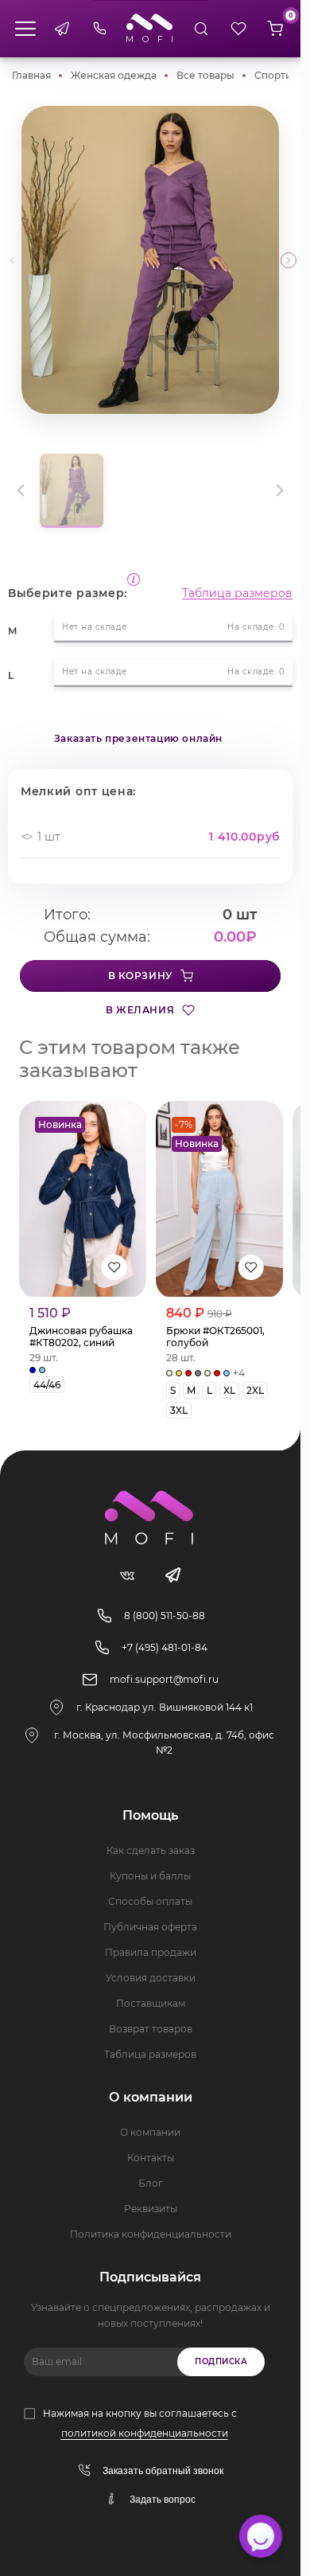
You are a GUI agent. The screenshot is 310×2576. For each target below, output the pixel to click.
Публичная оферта (150, 1927)
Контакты (151, 2158)
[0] (275, 29)
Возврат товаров (151, 2029)
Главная (31, 75)
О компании (150, 2132)
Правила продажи (151, 1952)
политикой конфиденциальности (145, 2433)
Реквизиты (151, 2209)
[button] (289, 260)
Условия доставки (151, 1978)
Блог (151, 2183)
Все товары (205, 75)
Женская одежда (114, 75)
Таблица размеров (237, 593)
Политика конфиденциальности (151, 2234)
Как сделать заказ (151, 1850)
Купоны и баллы (150, 1876)
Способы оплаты (150, 1901)
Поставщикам (151, 2003)
